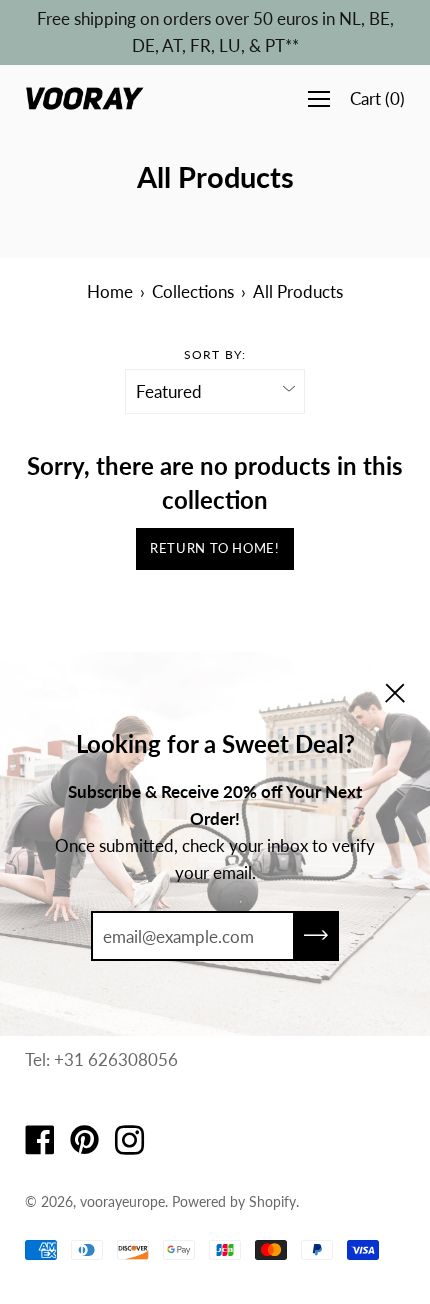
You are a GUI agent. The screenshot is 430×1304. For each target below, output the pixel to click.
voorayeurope (122, 1201)
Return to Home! (215, 548)
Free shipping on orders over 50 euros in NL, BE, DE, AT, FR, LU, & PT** (215, 32)
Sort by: (215, 354)
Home (110, 291)
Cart (377, 98)
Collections (193, 291)
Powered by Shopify (234, 1201)
